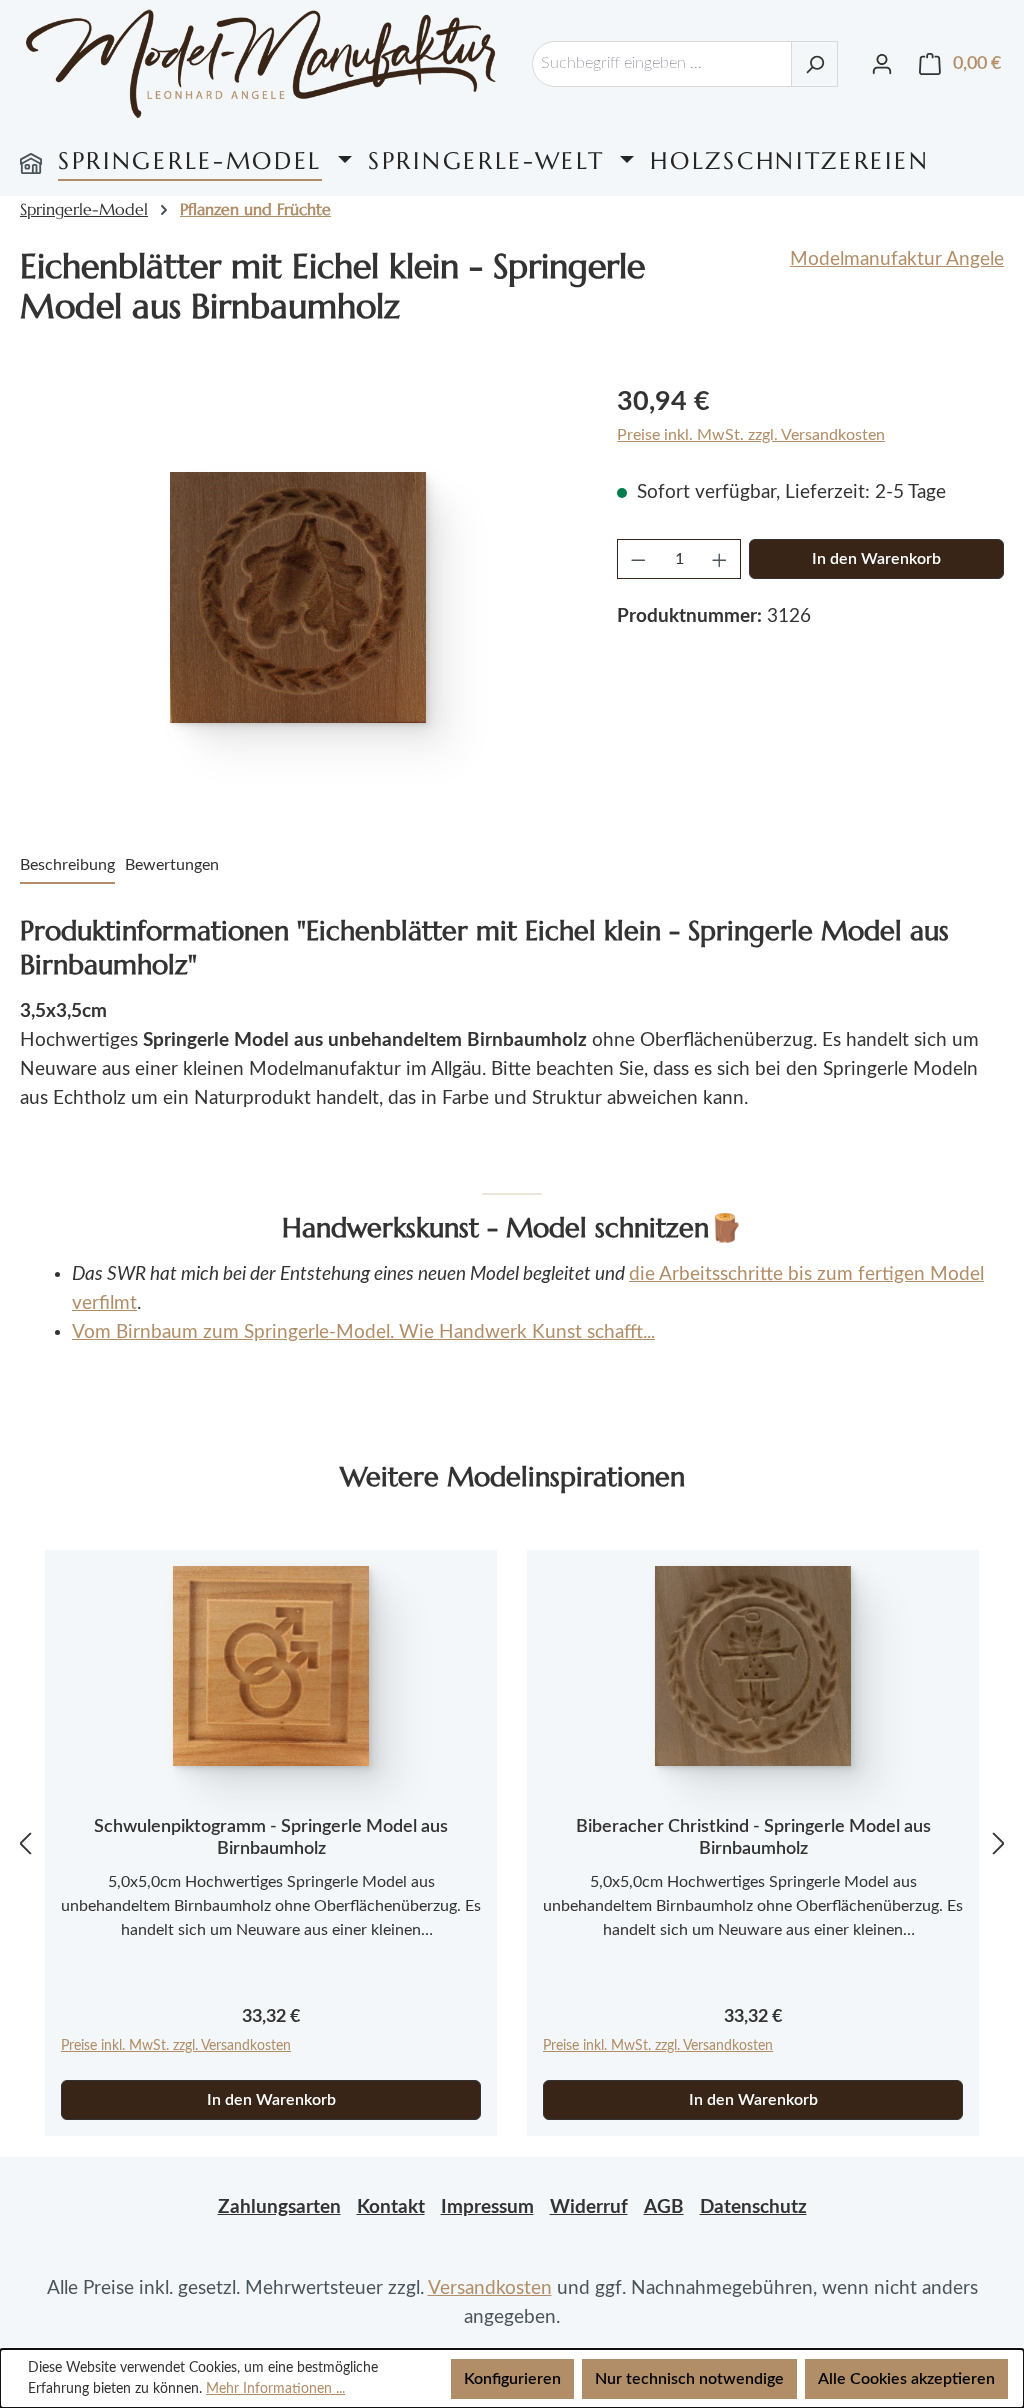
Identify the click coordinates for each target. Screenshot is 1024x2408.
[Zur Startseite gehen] (261, 63)
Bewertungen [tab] (172, 865)
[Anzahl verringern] (638, 559)
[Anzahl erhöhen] (720, 559)
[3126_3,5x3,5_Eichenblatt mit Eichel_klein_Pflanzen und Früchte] (298, 597)
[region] (298, 597)
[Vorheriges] (25, 1843)
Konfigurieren (512, 2379)
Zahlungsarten (279, 2207)
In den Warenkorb (876, 559)
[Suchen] (814, 64)
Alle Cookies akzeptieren (906, 2379)
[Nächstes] (999, 1843)
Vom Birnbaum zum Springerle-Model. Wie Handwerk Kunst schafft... (363, 1332)
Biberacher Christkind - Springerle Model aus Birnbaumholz (753, 1838)
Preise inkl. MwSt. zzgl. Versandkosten (751, 435)
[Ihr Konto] (882, 64)
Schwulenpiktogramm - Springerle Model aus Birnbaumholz (271, 1838)
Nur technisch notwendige (689, 2379)
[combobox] (662, 64)
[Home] (31, 161)
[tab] (67, 866)
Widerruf (589, 2207)
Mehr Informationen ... (275, 2389)
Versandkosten (490, 2288)
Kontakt (391, 2207)
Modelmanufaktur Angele (897, 259)
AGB (664, 2207)
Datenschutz (753, 2207)
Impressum (487, 2207)
